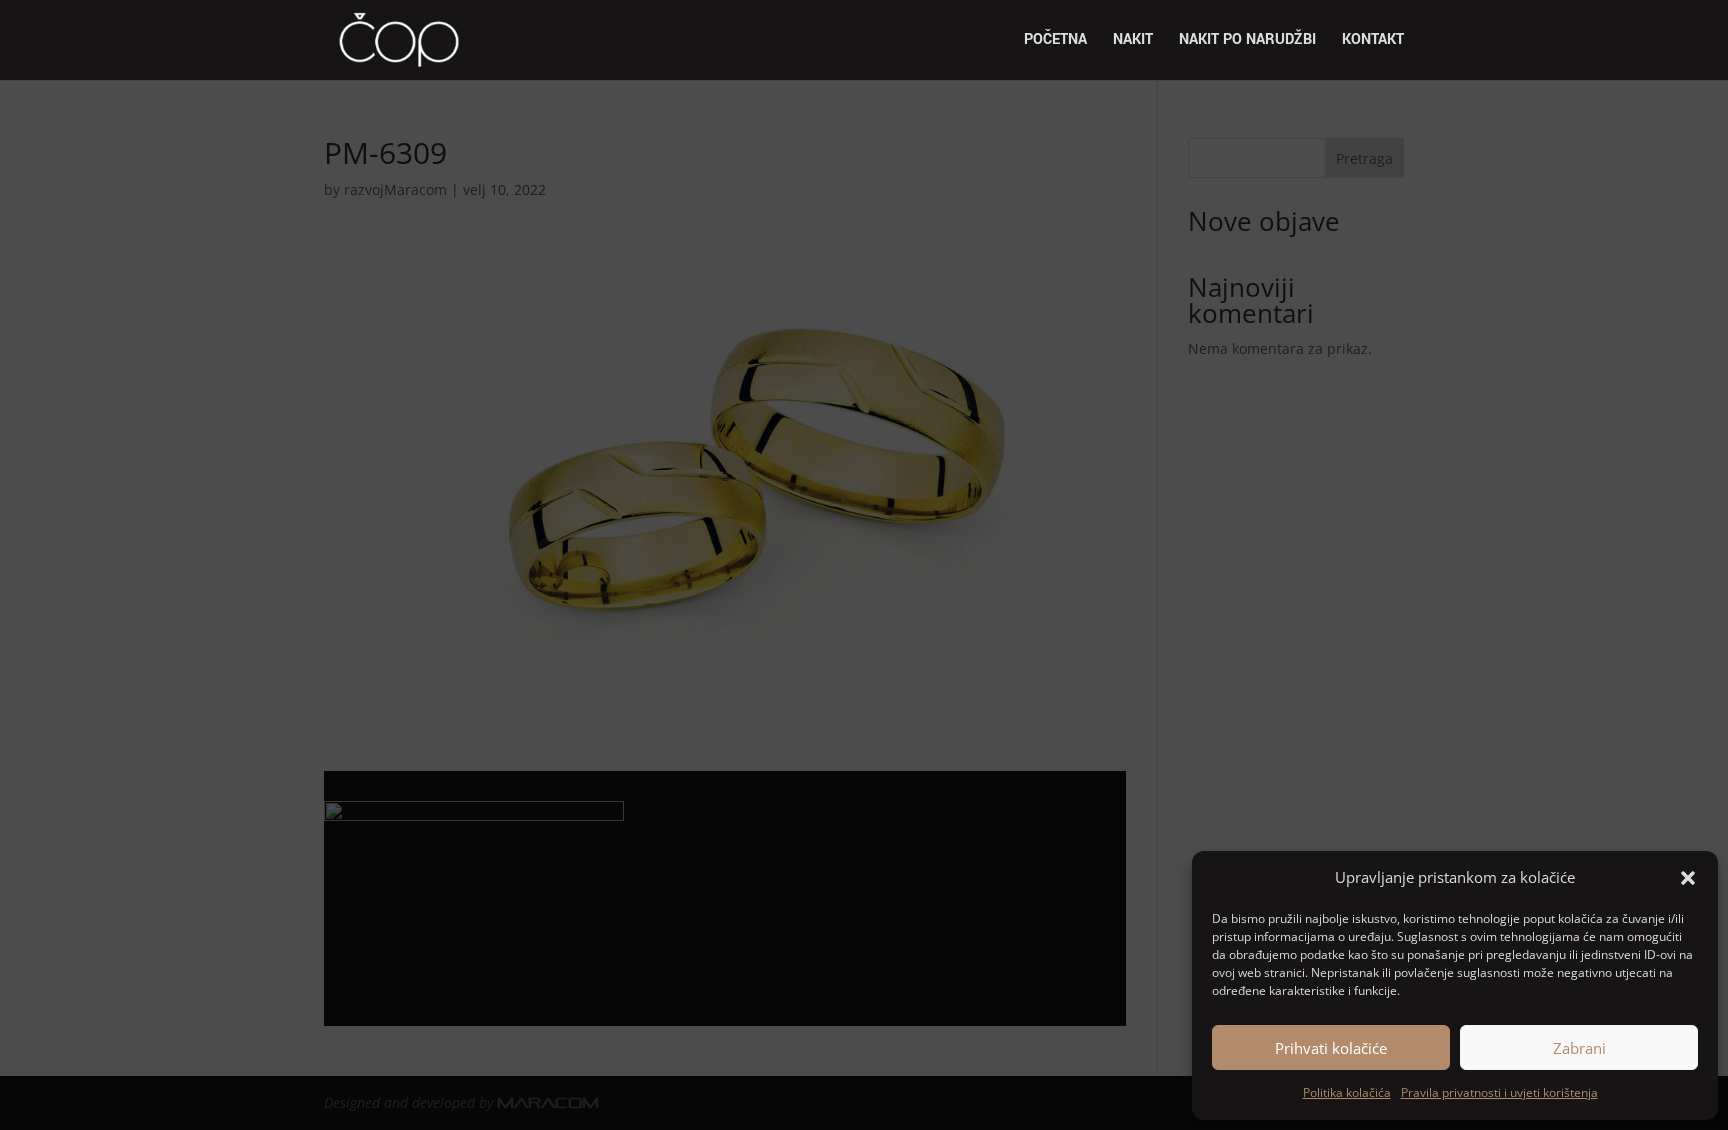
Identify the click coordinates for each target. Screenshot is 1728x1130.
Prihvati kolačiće (1331, 1048)
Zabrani (1579, 1048)
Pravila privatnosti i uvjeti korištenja (1499, 1092)
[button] (1688, 878)
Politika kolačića (1347, 1092)
